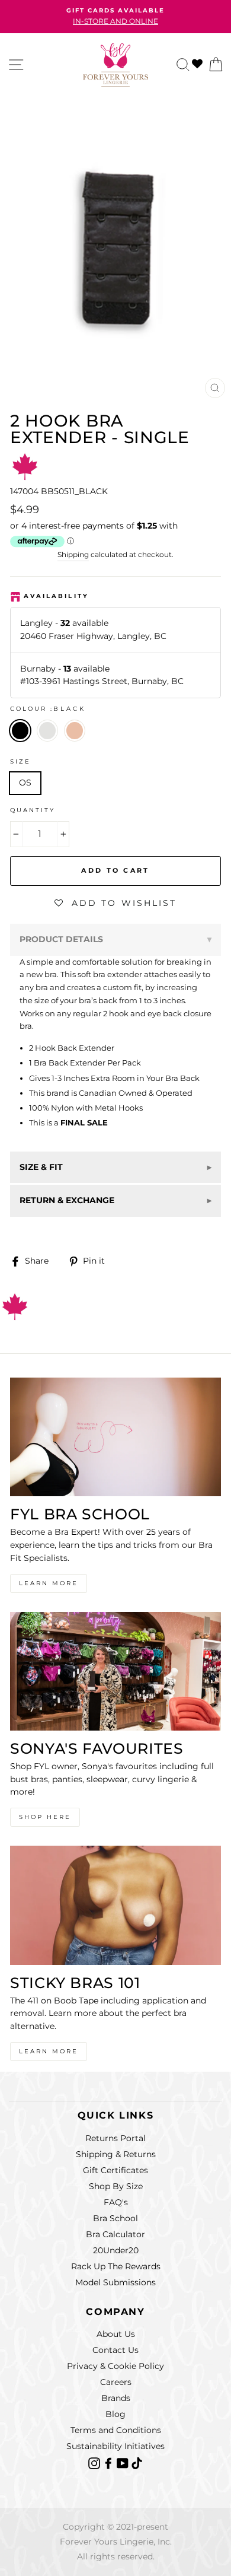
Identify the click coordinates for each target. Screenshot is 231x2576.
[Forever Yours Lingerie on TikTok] (137, 2462)
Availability (56, 596)
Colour (48, 709)
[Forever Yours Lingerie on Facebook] (110, 2462)
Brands (116, 2398)
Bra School (115, 2218)
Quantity (33, 810)
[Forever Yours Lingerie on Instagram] (95, 2462)
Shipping (73, 555)
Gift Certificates (115, 2170)
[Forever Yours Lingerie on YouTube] (124, 2462)
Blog (115, 2414)
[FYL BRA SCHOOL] (115, 1437)
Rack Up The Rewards (116, 2266)
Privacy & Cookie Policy (115, 2366)
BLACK (20, 731)
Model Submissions (115, 2282)
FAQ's (116, 2202)
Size (20, 761)
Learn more (49, 2051)
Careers (116, 2382)
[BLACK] (51, 745)
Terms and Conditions (116, 2430)
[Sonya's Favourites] (115, 1671)
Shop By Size (116, 2186)
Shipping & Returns (116, 2154)
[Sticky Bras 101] (115, 1905)
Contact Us (115, 2350)
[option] (115, 17)
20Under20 (116, 2250)
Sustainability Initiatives (115, 2446)
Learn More (49, 1583)
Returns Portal (115, 2138)
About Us (116, 2334)
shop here (45, 1817)
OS (25, 783)
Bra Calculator (115, 2234)
